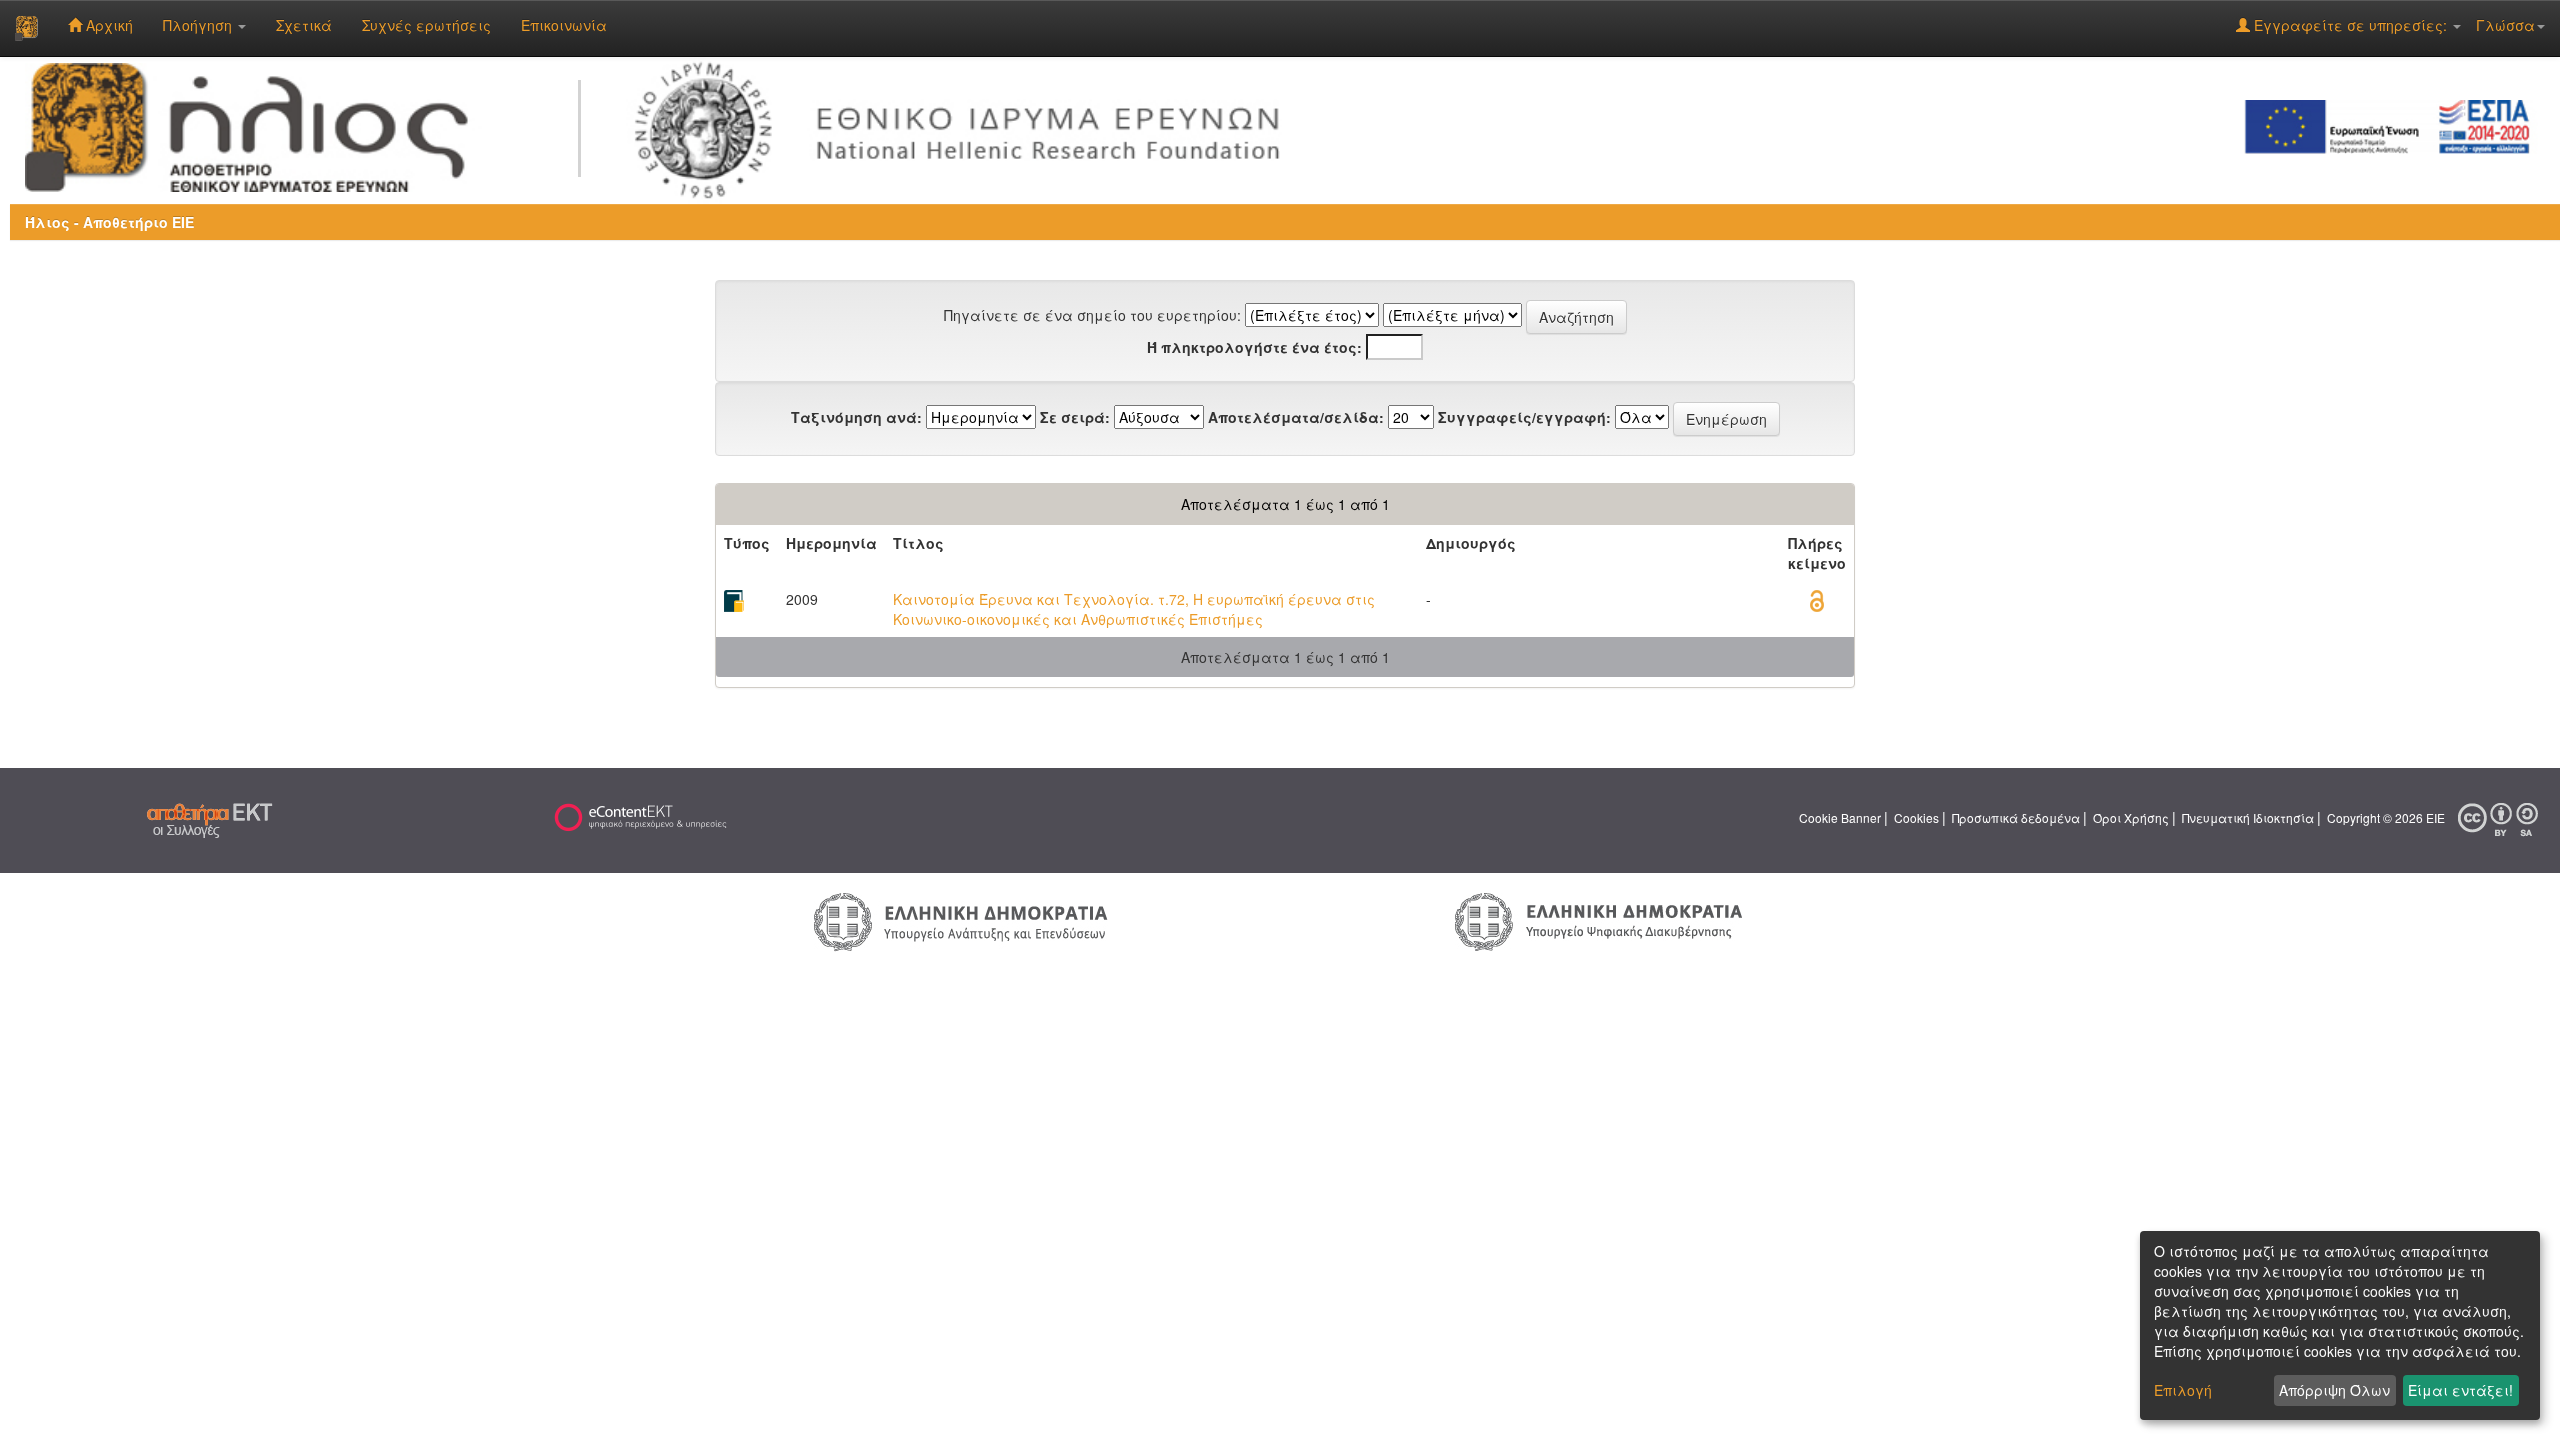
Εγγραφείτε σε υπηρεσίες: (2350, 25)
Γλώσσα (2505, 25)
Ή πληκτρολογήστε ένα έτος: (1254, 347)
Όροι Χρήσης (2131, 817)
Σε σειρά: (1075, 417)
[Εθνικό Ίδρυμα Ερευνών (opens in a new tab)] (966, 125)
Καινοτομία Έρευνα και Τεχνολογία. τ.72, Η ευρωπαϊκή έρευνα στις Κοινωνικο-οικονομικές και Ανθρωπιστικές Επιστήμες (1134, 609)
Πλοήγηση (199, 25)
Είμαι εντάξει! (2460, 1390)
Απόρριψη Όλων (2334, 1390)
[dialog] (2340, 1325)
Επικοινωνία (564, 25)
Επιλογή (2183, 1390)
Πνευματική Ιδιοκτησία (2248, 817)
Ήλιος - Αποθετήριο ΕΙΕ (109, 222)
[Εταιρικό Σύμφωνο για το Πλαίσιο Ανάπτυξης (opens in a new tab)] (2394, 125)
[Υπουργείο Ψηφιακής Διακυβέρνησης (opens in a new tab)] (1598, 920)
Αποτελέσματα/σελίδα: (1296, 417)
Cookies (1916, 817)
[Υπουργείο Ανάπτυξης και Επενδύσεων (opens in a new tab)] (961, 920)
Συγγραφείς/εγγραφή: (1524, 417)
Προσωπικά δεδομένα (2016, 817)
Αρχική (107, 25)
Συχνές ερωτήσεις (426, 25)
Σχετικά (304, 25)
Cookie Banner (1840, 817)
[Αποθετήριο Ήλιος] (26, 28)
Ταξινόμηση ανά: (856, 417)
